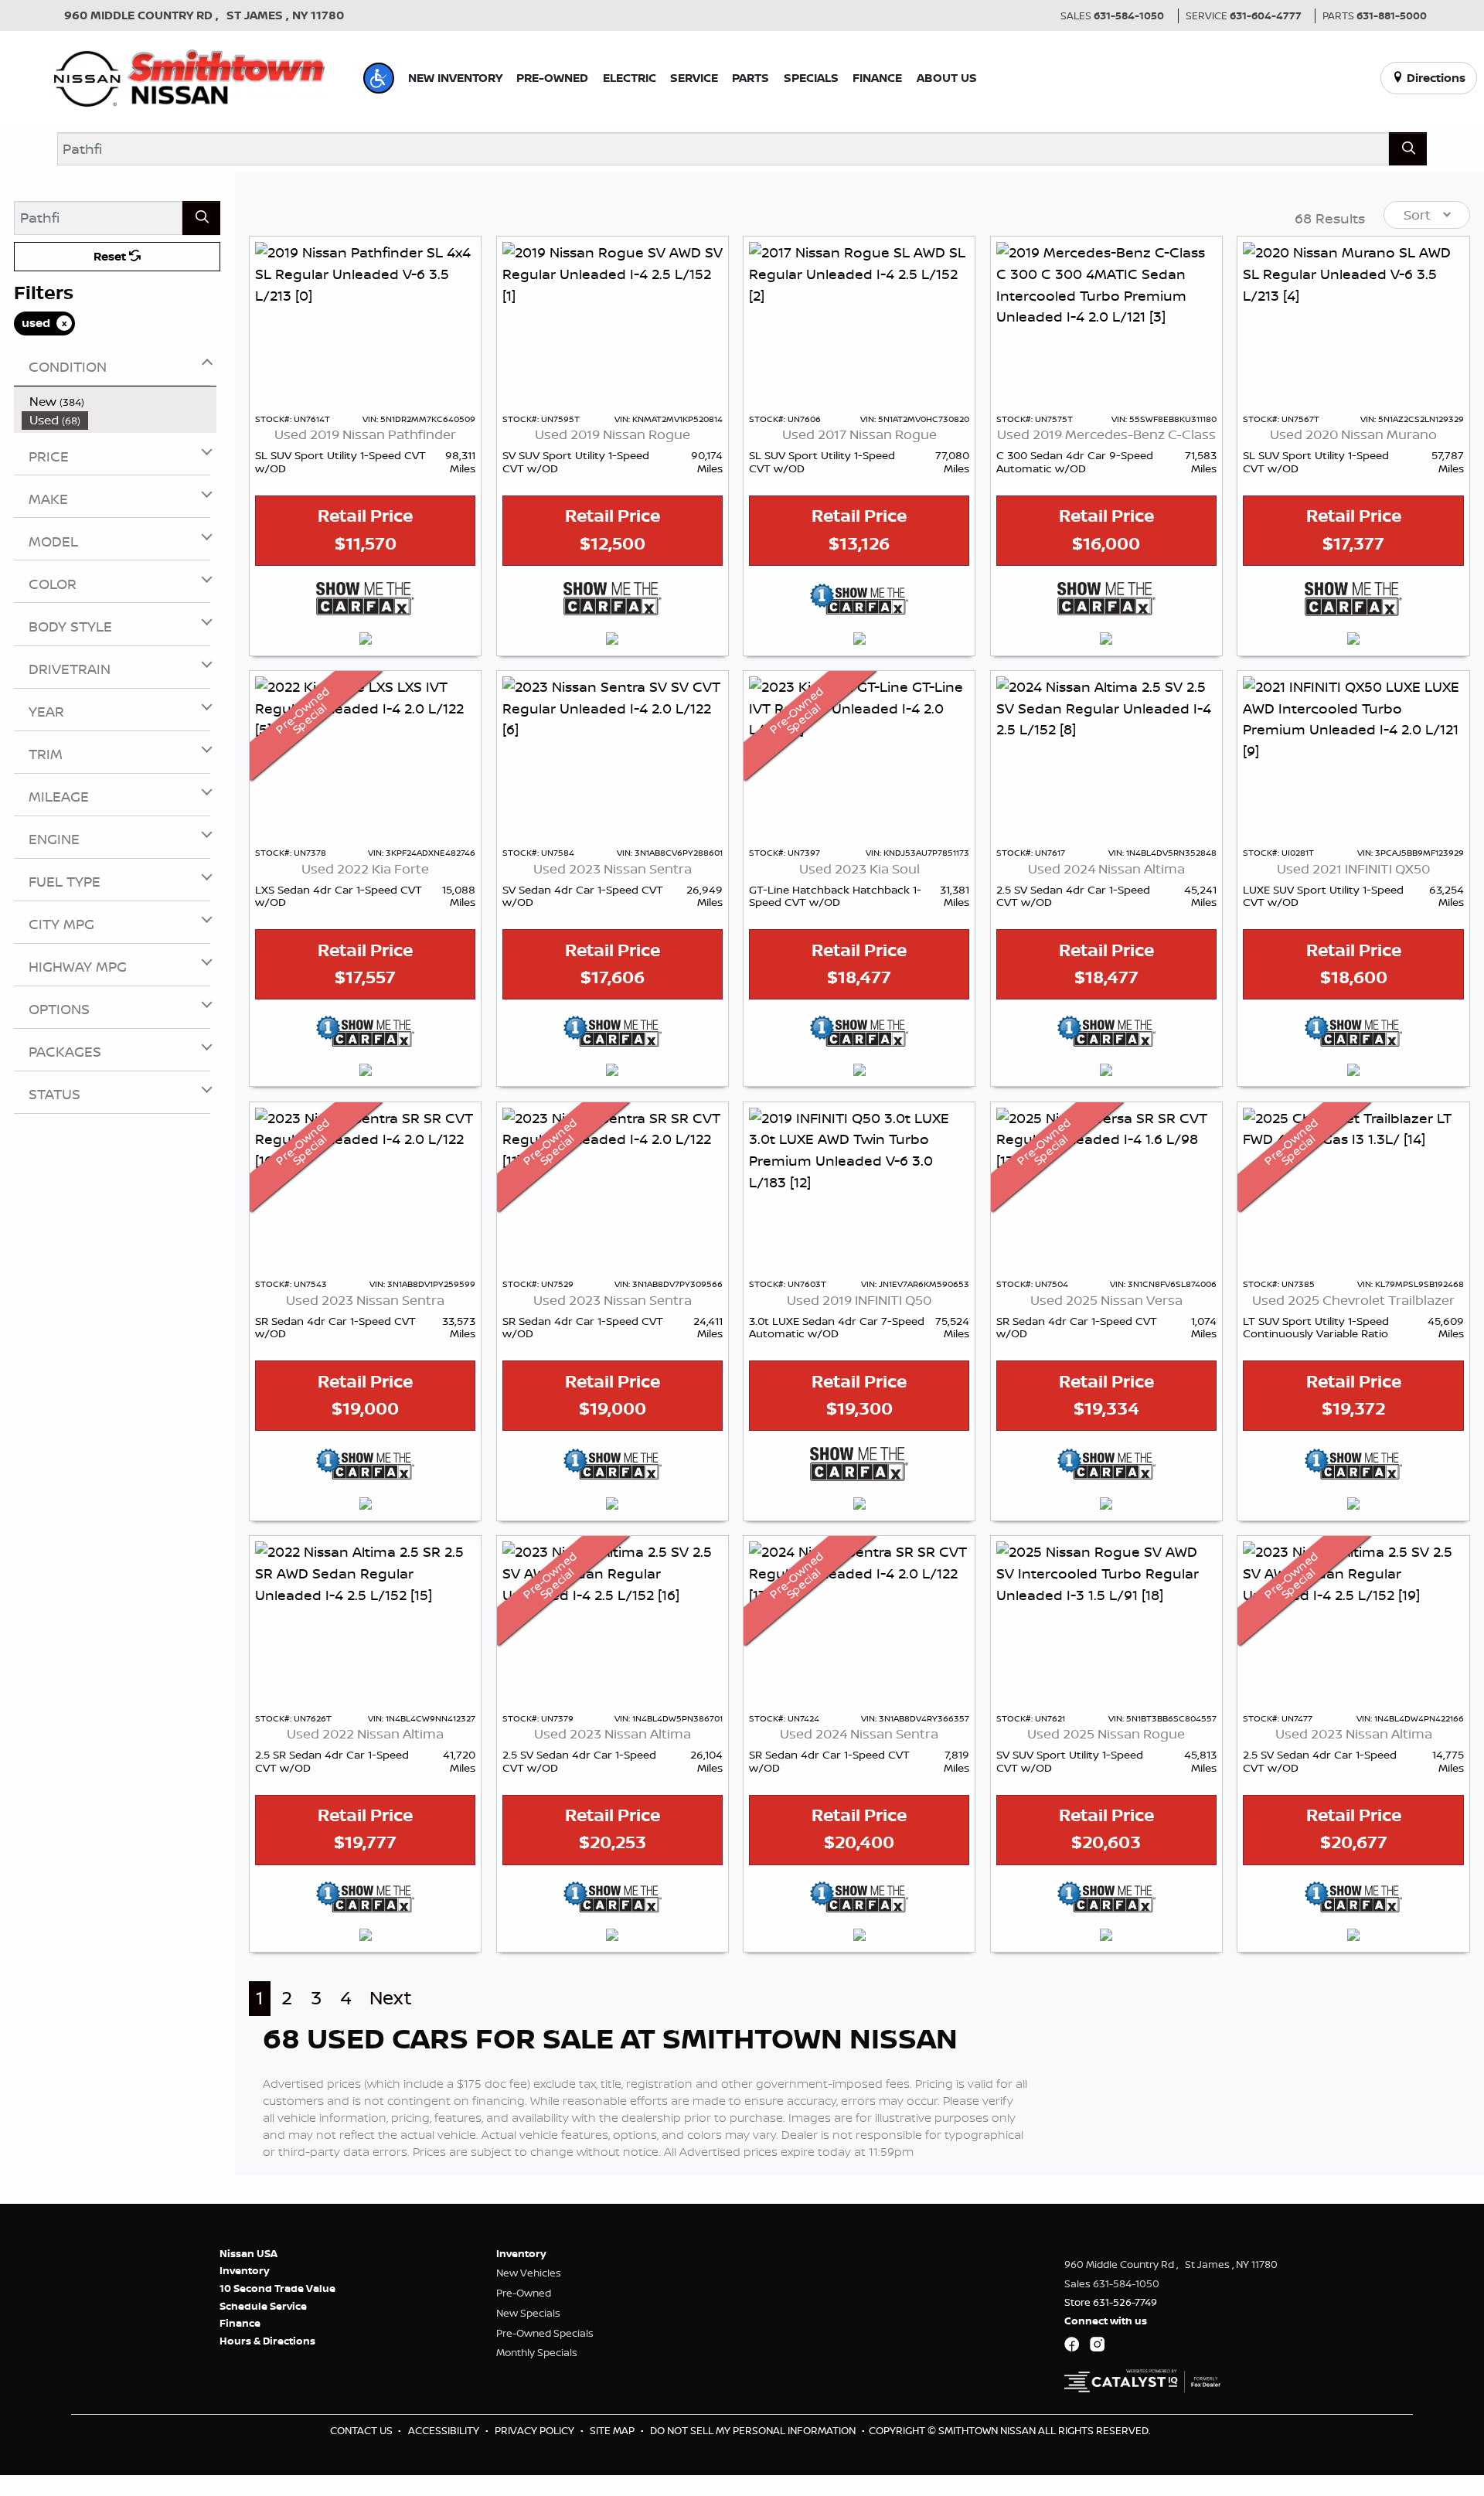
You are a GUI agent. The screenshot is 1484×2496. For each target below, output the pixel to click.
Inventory (245, 2270)
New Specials (528, 2313)
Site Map (613, 2430)
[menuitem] (119, 402)
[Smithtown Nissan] (189, 77)
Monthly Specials (537, 2352)
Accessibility (445, 2430)
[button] (379, 78)
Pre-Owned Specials (545, 2333)
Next (391, 1998)
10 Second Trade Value (277, 2288)
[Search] (1408, 149)
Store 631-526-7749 (1111, 2302)
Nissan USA (248, 2253)
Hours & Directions (267, 2341)
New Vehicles (529, 2273)
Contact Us (362, 2430)
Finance (240, 2323)
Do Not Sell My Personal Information (754, 2430)
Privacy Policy (536, 2430)
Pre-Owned (524, 2293)
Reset (111, 256)
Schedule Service (263, 2306)
